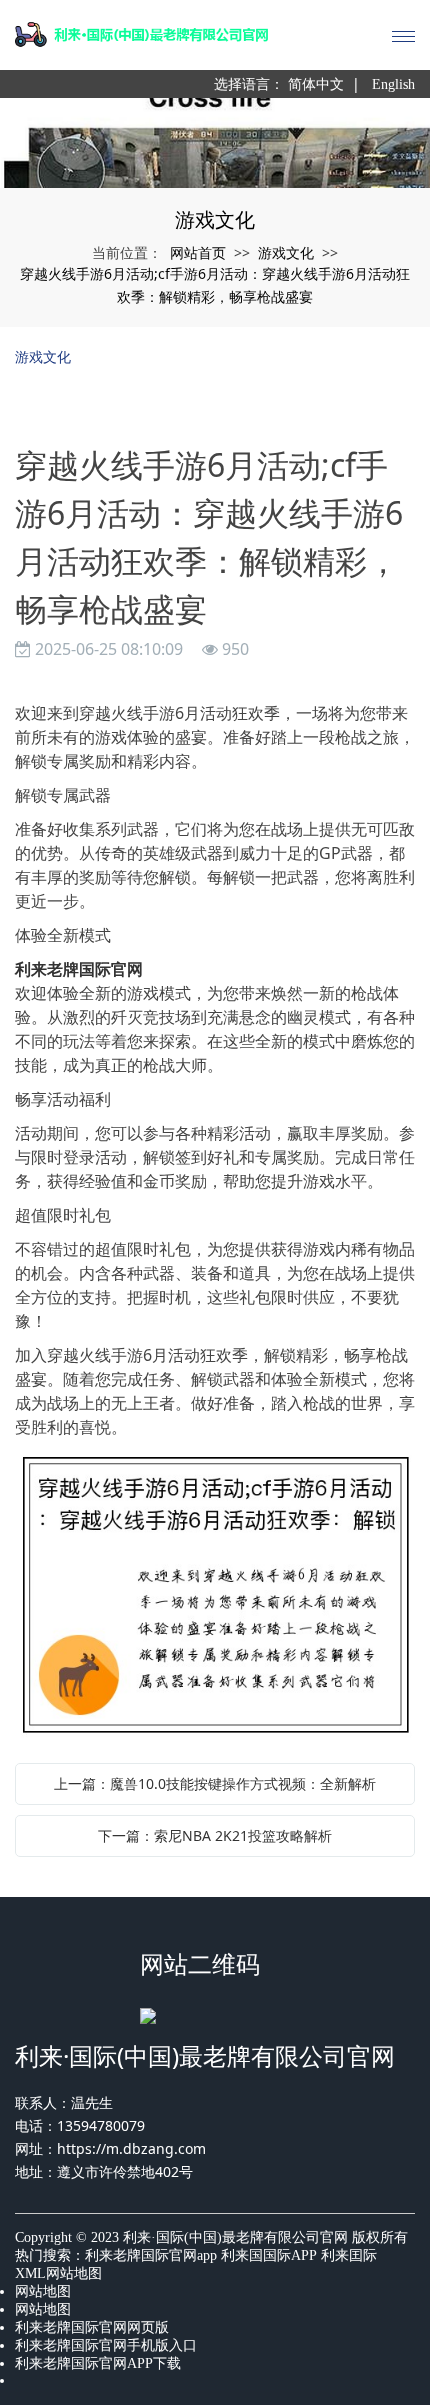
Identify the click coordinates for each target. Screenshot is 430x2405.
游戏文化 (286, 252)
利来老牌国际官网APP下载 (98, 2363)
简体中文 (316, 84)
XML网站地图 (58, 2273)
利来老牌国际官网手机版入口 (106, 2345)
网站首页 (198, 252)
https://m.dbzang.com (131, 2148)
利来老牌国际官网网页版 (92, 2327)
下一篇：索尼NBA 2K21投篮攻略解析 (215, 1835)
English (393, 84)
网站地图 (43, 2291)
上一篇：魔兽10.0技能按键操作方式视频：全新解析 (215, 1783)
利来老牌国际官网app (151, 2255)
